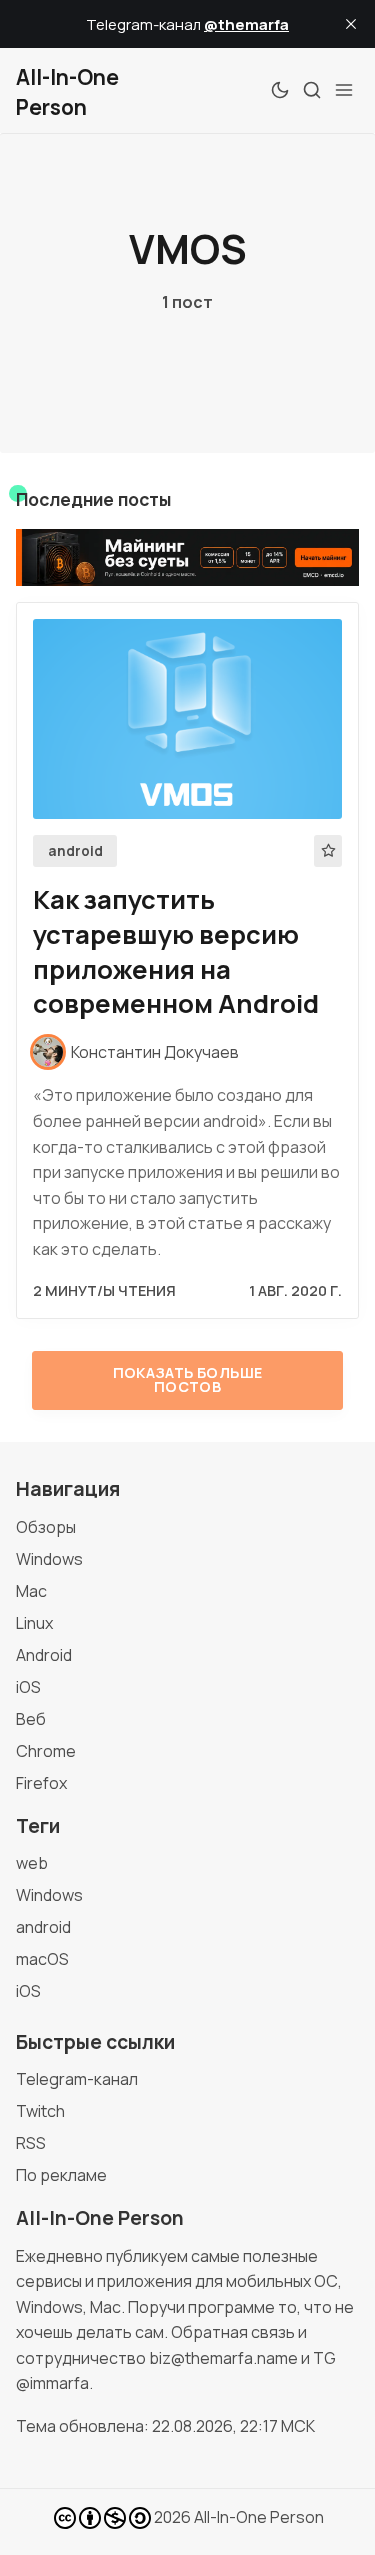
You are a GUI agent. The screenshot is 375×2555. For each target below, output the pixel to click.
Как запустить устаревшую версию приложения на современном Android (176, 951)
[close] (351, 24)
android (75, 851)
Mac (31, 1591)
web (32, 1863)
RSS (31, 2143)
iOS (28, 1687)
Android (44, 1655)
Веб (31, 1719)
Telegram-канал (77, 2079)
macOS (42, 1959)
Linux (34, 1623)
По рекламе (61, 2175)
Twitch (40, 2111)
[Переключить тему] (280, 90)
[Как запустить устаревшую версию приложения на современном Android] (187, 719)
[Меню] (344, 90)
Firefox (41, 1783)
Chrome (46, 1751)
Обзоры (46, 1527)
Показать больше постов (188, 1379)
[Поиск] (312, 90)
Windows (49, 1559)
